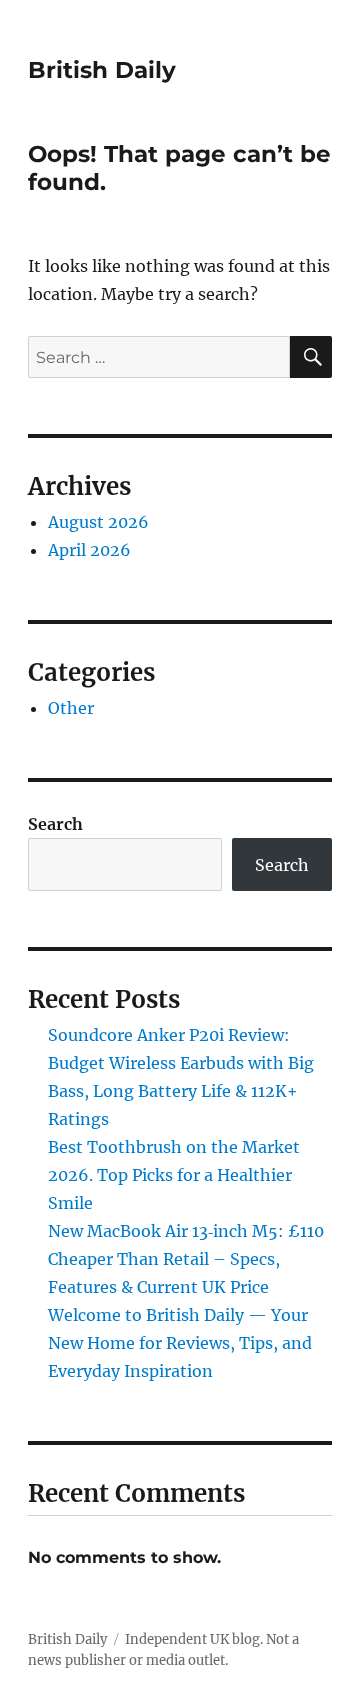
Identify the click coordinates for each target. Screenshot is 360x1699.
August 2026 (98, 522)
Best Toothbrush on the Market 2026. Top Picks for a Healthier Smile (174, 1175)
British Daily (102, 70)
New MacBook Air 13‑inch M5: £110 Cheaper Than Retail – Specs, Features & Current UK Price (186, 1259)
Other (71, 708)
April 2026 (89, 550)
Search (55, 824)
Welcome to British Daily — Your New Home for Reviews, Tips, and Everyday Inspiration (180, 1343)
